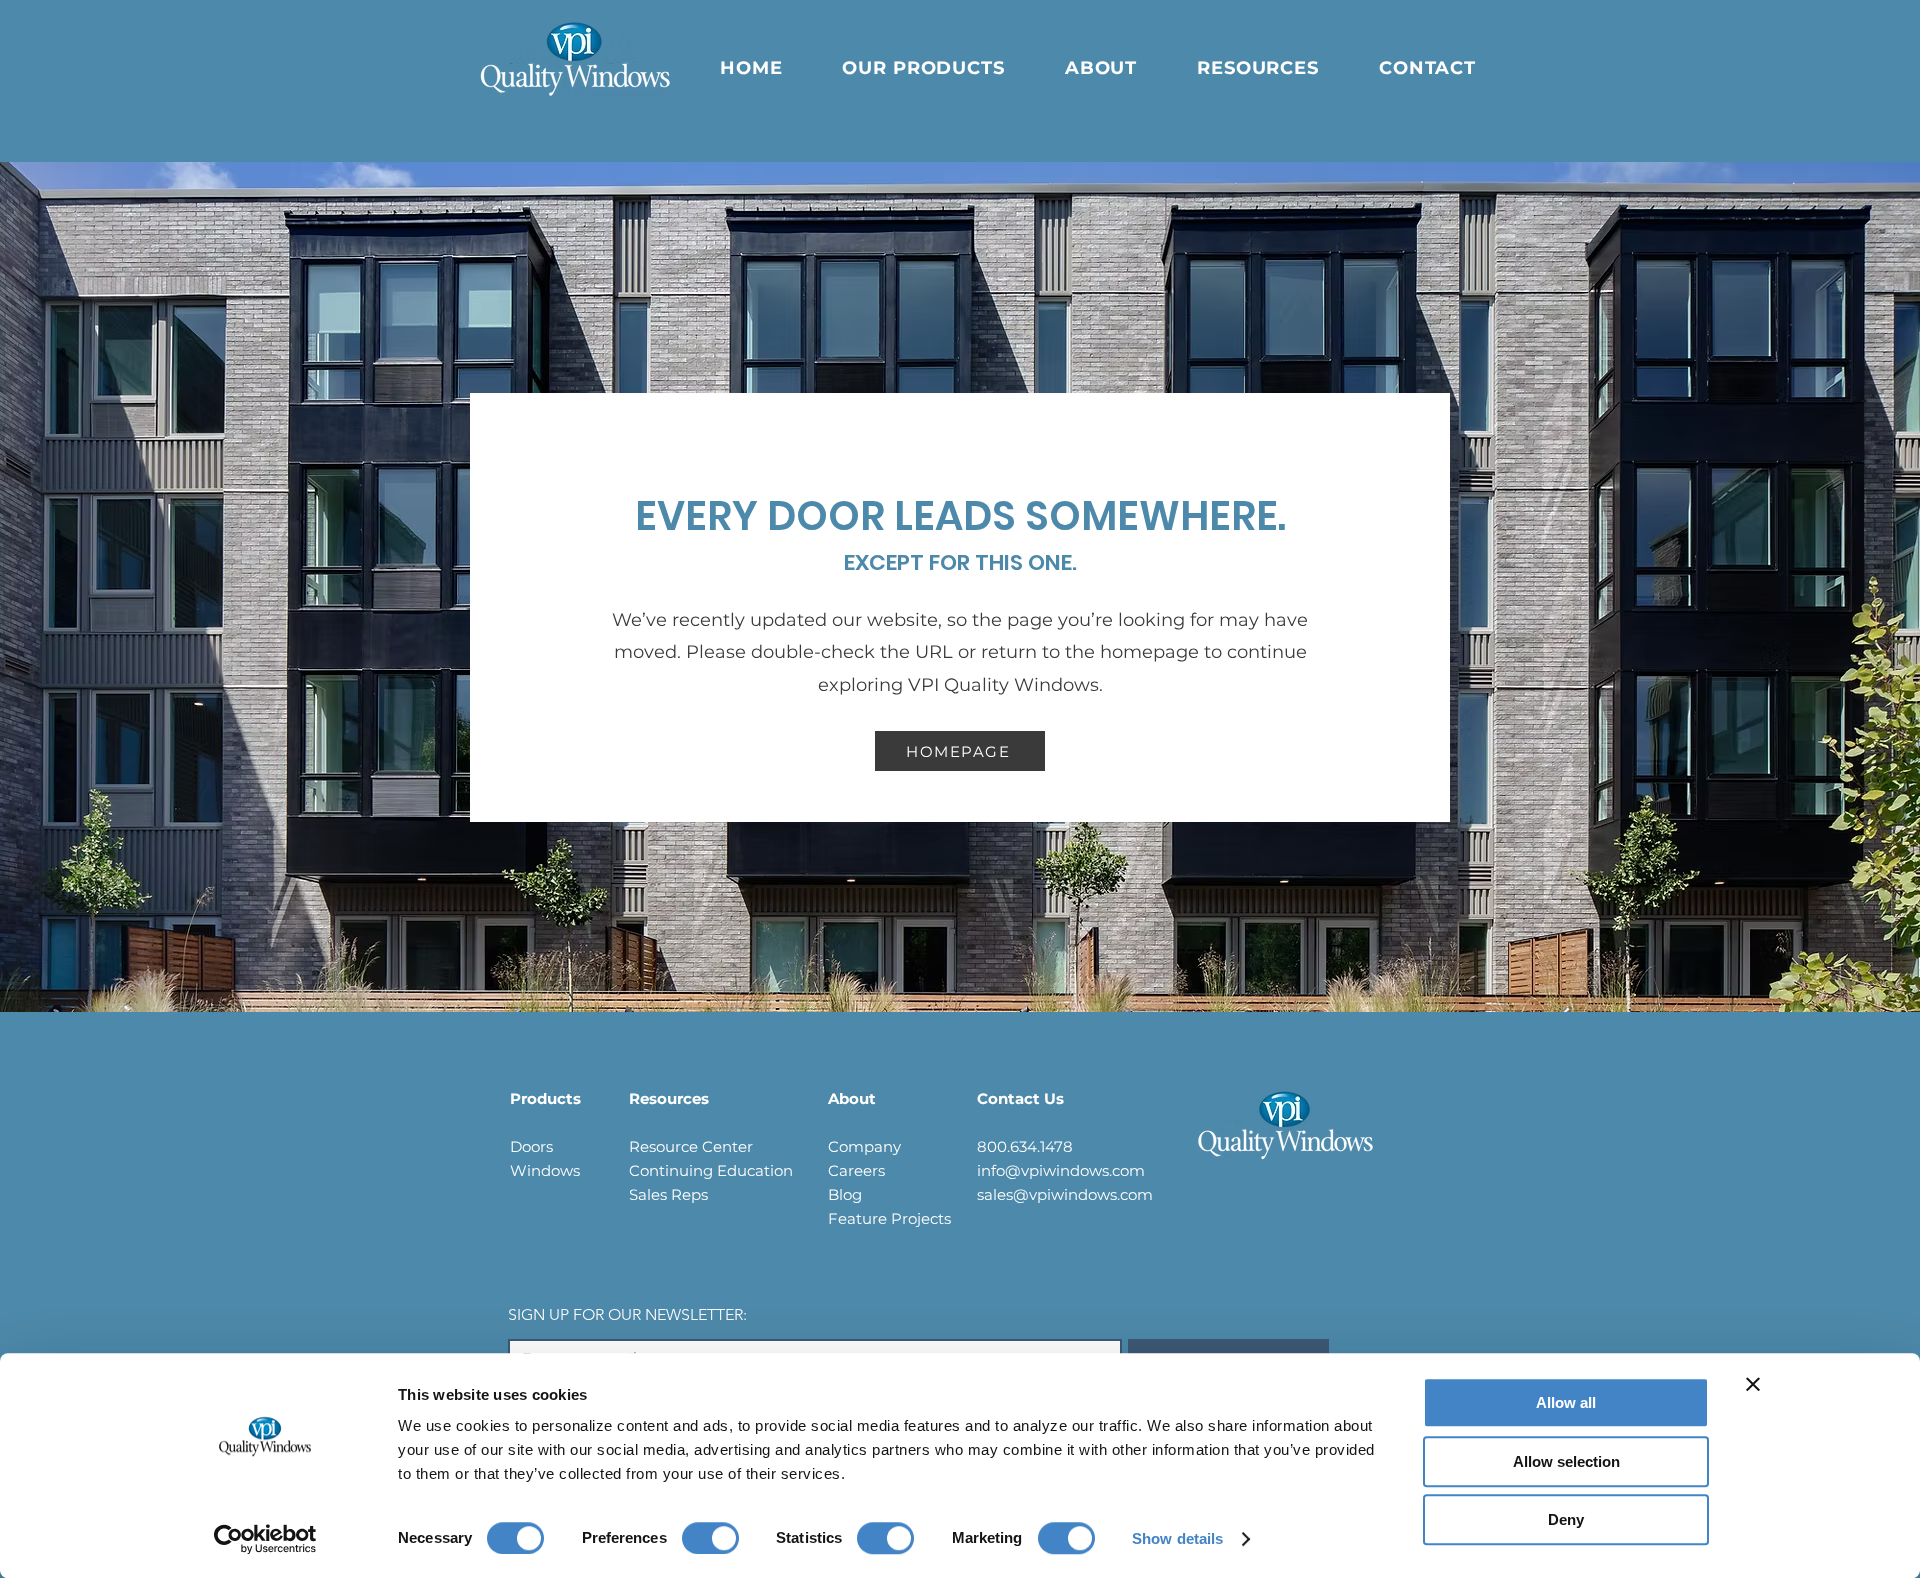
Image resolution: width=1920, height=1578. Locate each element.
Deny (1566, 1519)
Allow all (1566, 1402)
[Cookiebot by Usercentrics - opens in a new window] (265, 1539)
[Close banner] (1753, 1384)
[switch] (710, 1538)
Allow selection (1566, 1461)
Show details (1177, 1538)
